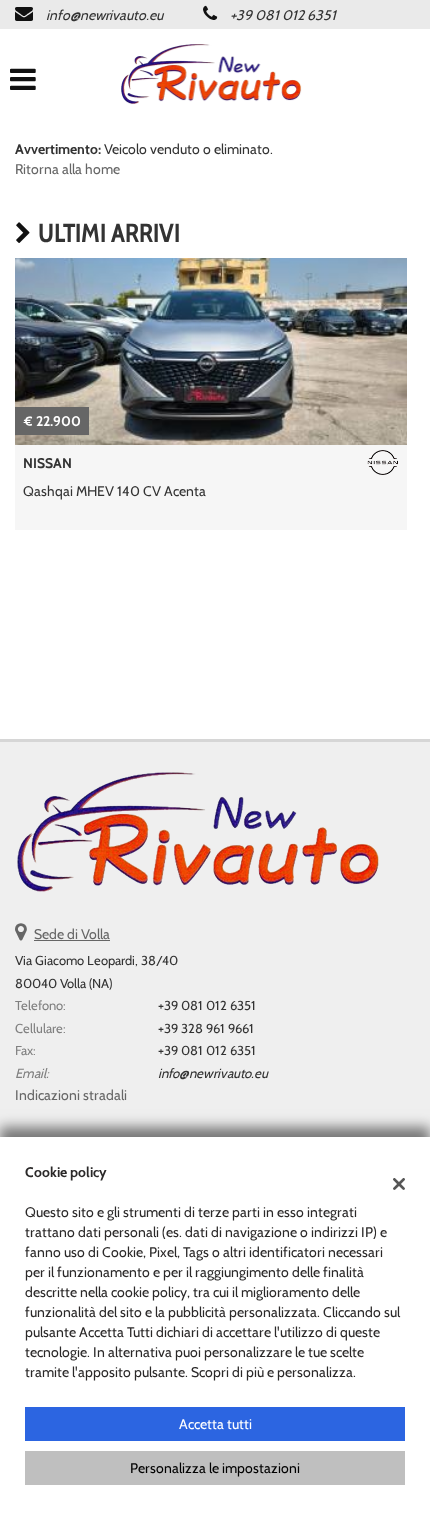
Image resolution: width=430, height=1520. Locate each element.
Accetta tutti (215, 1424)
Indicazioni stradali (71, 1095)
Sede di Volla (72, 934)
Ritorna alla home (67, 169)
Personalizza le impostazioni (215, 1468)
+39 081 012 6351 (283, 15)
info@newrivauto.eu (104, 15)
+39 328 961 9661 (206, 1028)
